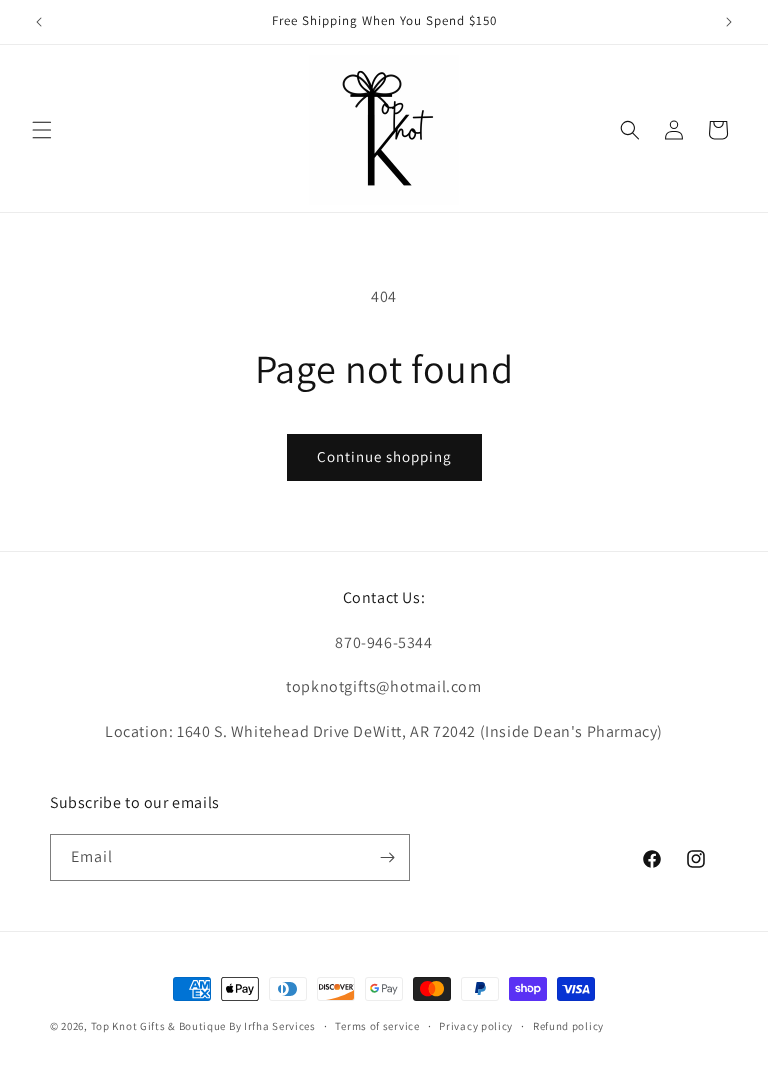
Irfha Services (280, 1026)
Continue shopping (384, 456)
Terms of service (377, 1026)
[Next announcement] (729, 22)
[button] (42, 130)
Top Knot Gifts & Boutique (160, 1026)
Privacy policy (476, 1026)
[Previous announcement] (39, 22)
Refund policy (568, 1026)
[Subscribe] (387, 857)
